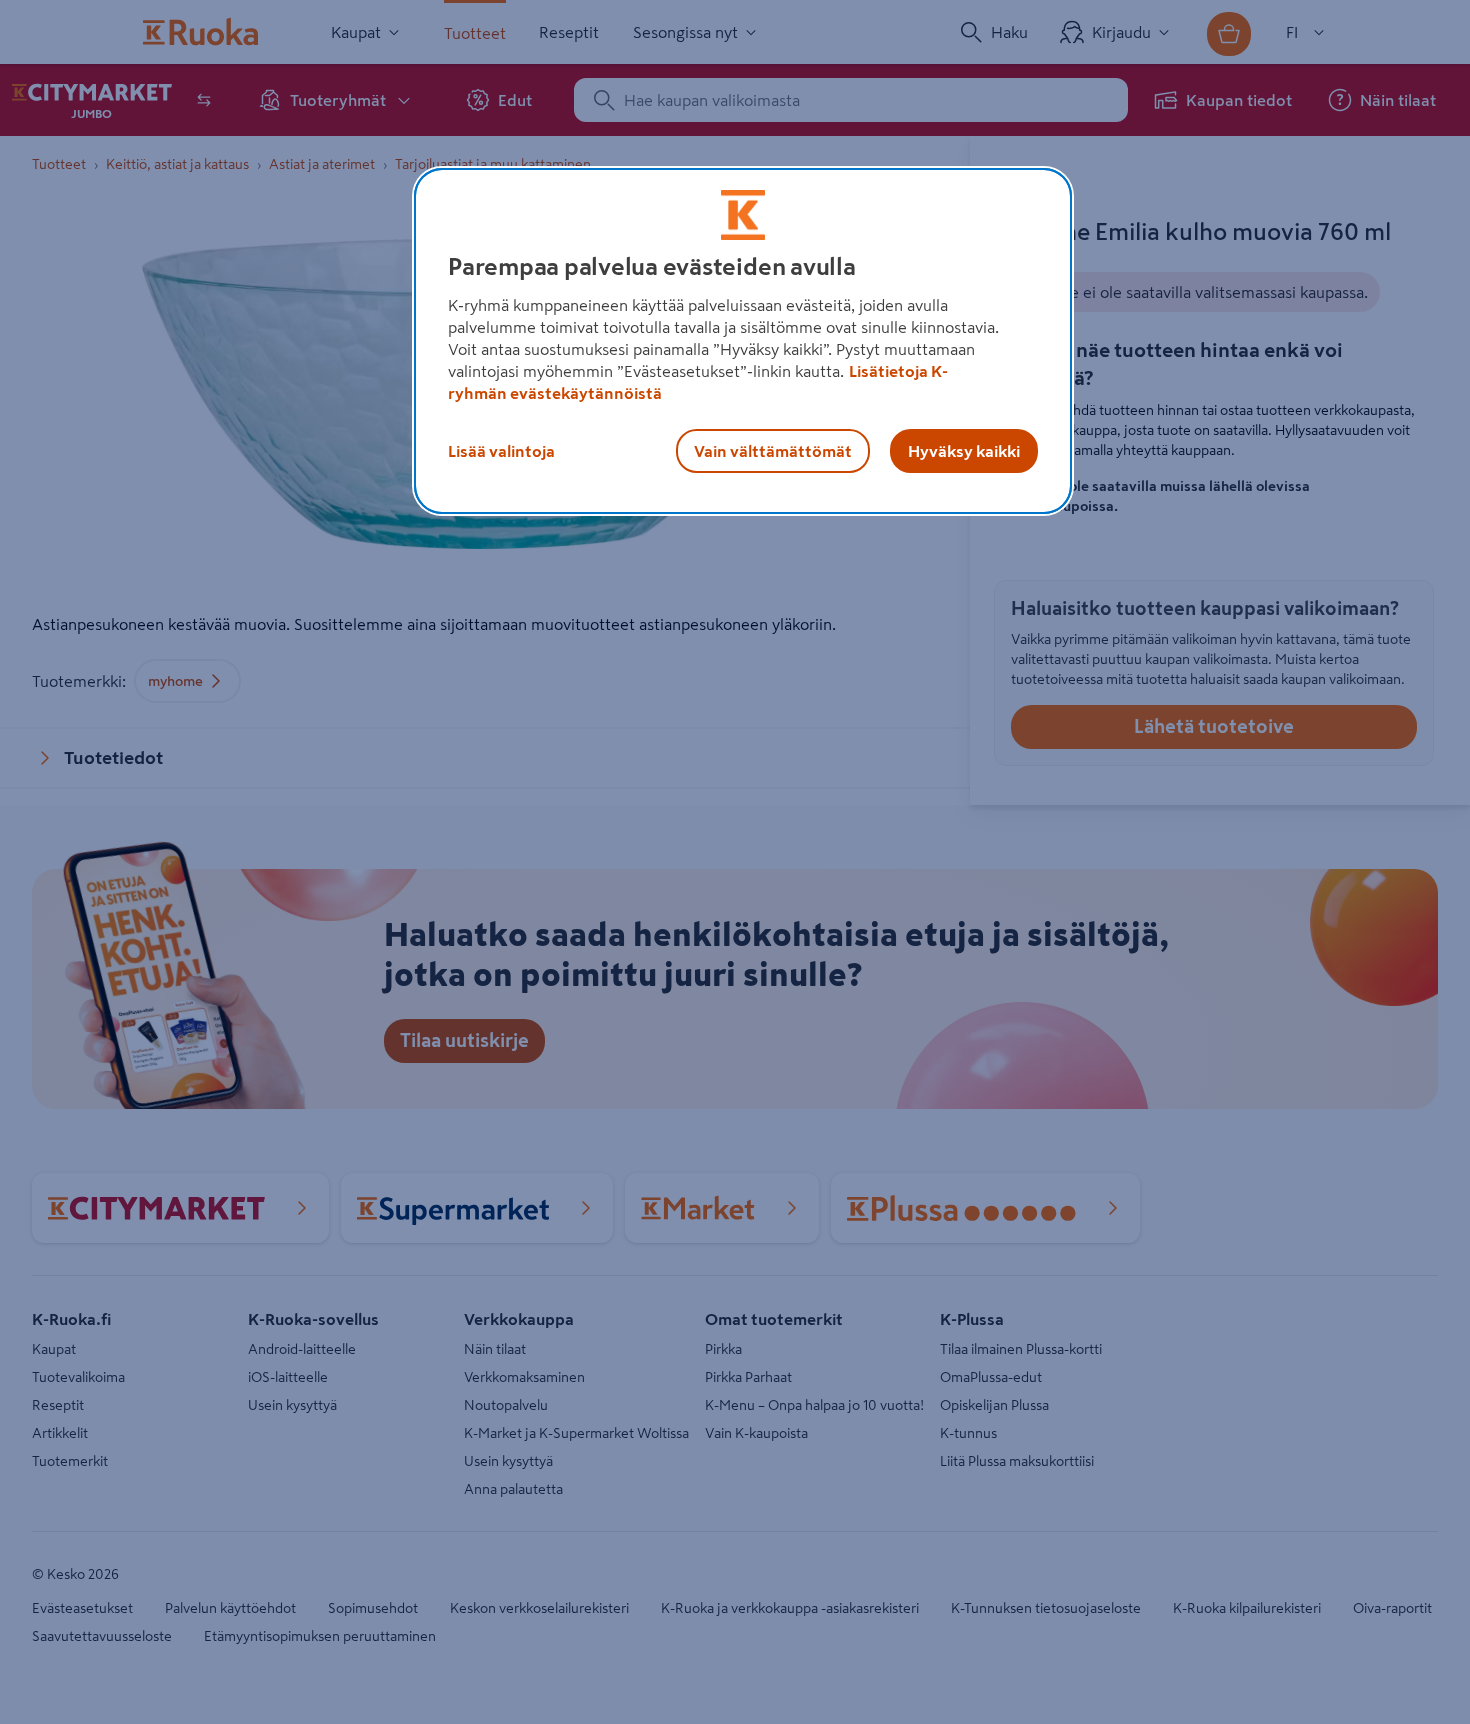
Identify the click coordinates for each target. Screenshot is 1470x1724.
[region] (743, 341)
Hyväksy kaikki (964, 451)
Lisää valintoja (501, 451)
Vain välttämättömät (773, 451)
